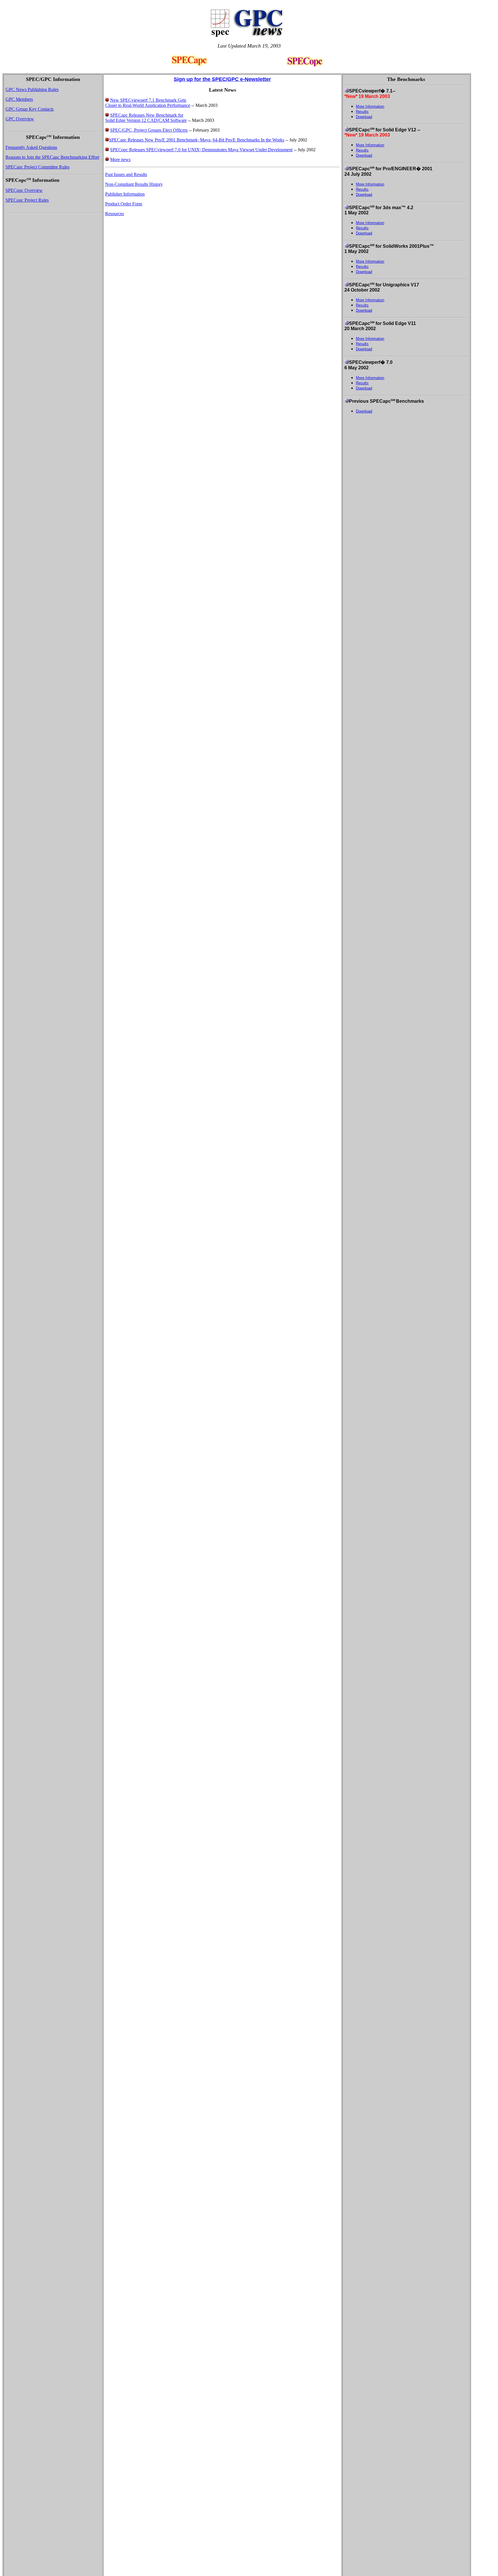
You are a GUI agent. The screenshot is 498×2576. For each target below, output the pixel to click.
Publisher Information (125, 194)
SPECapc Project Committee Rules (37, 167)
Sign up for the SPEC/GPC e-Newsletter (222, 79)
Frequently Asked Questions (31, 147)
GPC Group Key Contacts (30, 109)
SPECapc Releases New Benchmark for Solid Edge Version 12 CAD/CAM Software (146, 118)
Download (364, 117)
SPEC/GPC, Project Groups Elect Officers (149, 130)
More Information (370, 106)
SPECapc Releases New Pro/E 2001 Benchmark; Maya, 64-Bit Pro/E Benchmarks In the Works (197, 140)
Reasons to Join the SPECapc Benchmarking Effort (52, 157)
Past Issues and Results (126, 174)
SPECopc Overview (24, 190)
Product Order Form (124, 204)
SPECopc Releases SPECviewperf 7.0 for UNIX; (156, 150)
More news (120, 159)
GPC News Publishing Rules (32, 89)
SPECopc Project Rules (27, 200)
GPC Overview (20, 119)
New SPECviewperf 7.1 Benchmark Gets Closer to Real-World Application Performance (148, 103)
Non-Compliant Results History (134, 184)
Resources (115, 214)
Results (362, 112)
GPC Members (19, 99)
